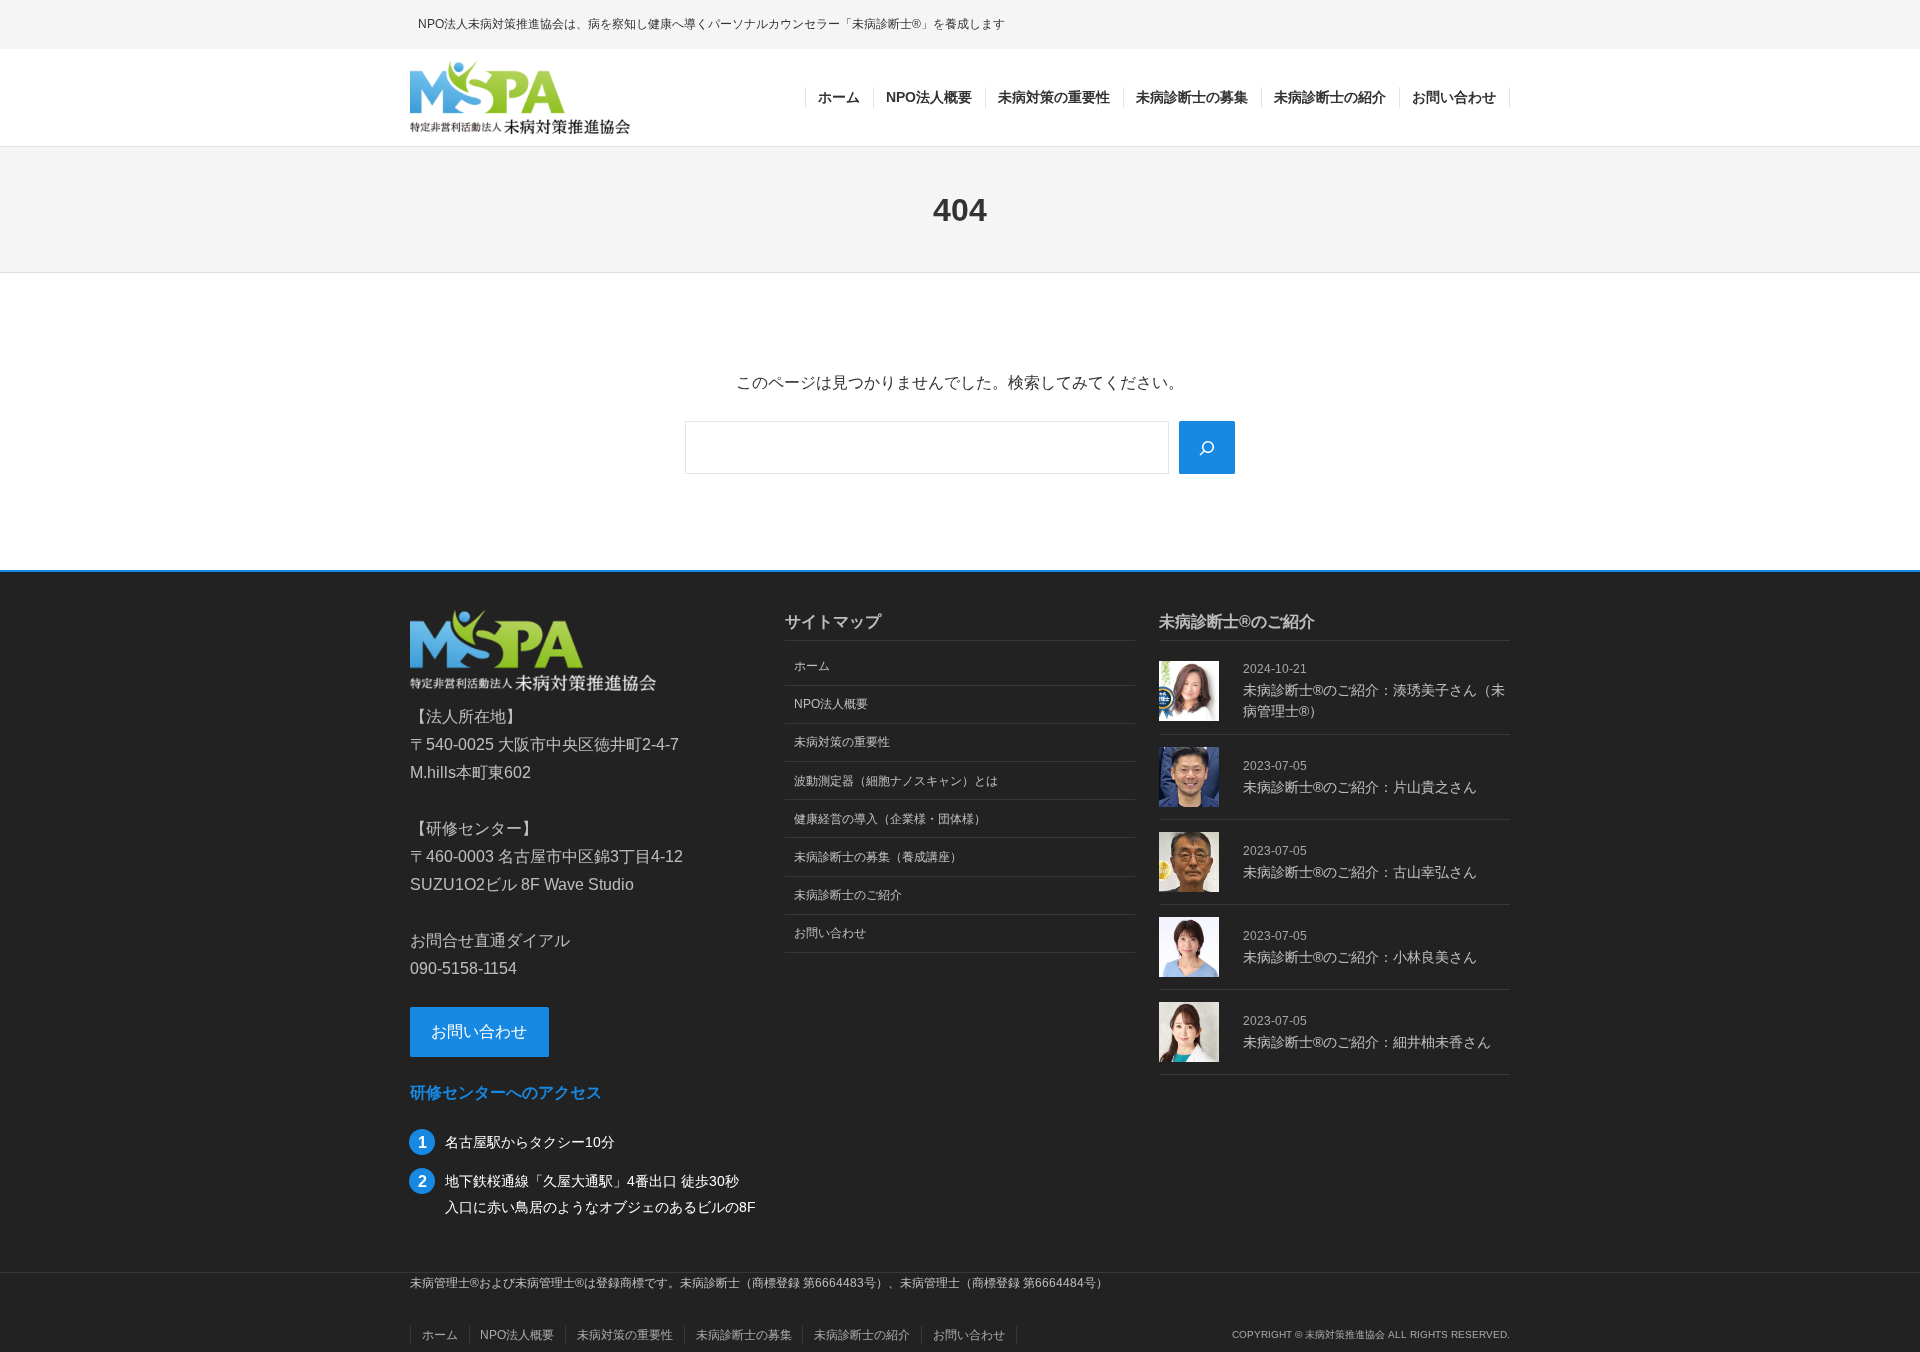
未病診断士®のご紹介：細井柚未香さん (1367, 1042)
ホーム (839, 97)
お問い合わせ (479, 1031)
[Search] (1207, 447)
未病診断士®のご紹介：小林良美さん (1360, 957)
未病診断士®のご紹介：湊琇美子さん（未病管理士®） (1374, 700)
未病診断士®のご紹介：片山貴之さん (1360, 787)
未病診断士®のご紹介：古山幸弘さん (1360, 872)
